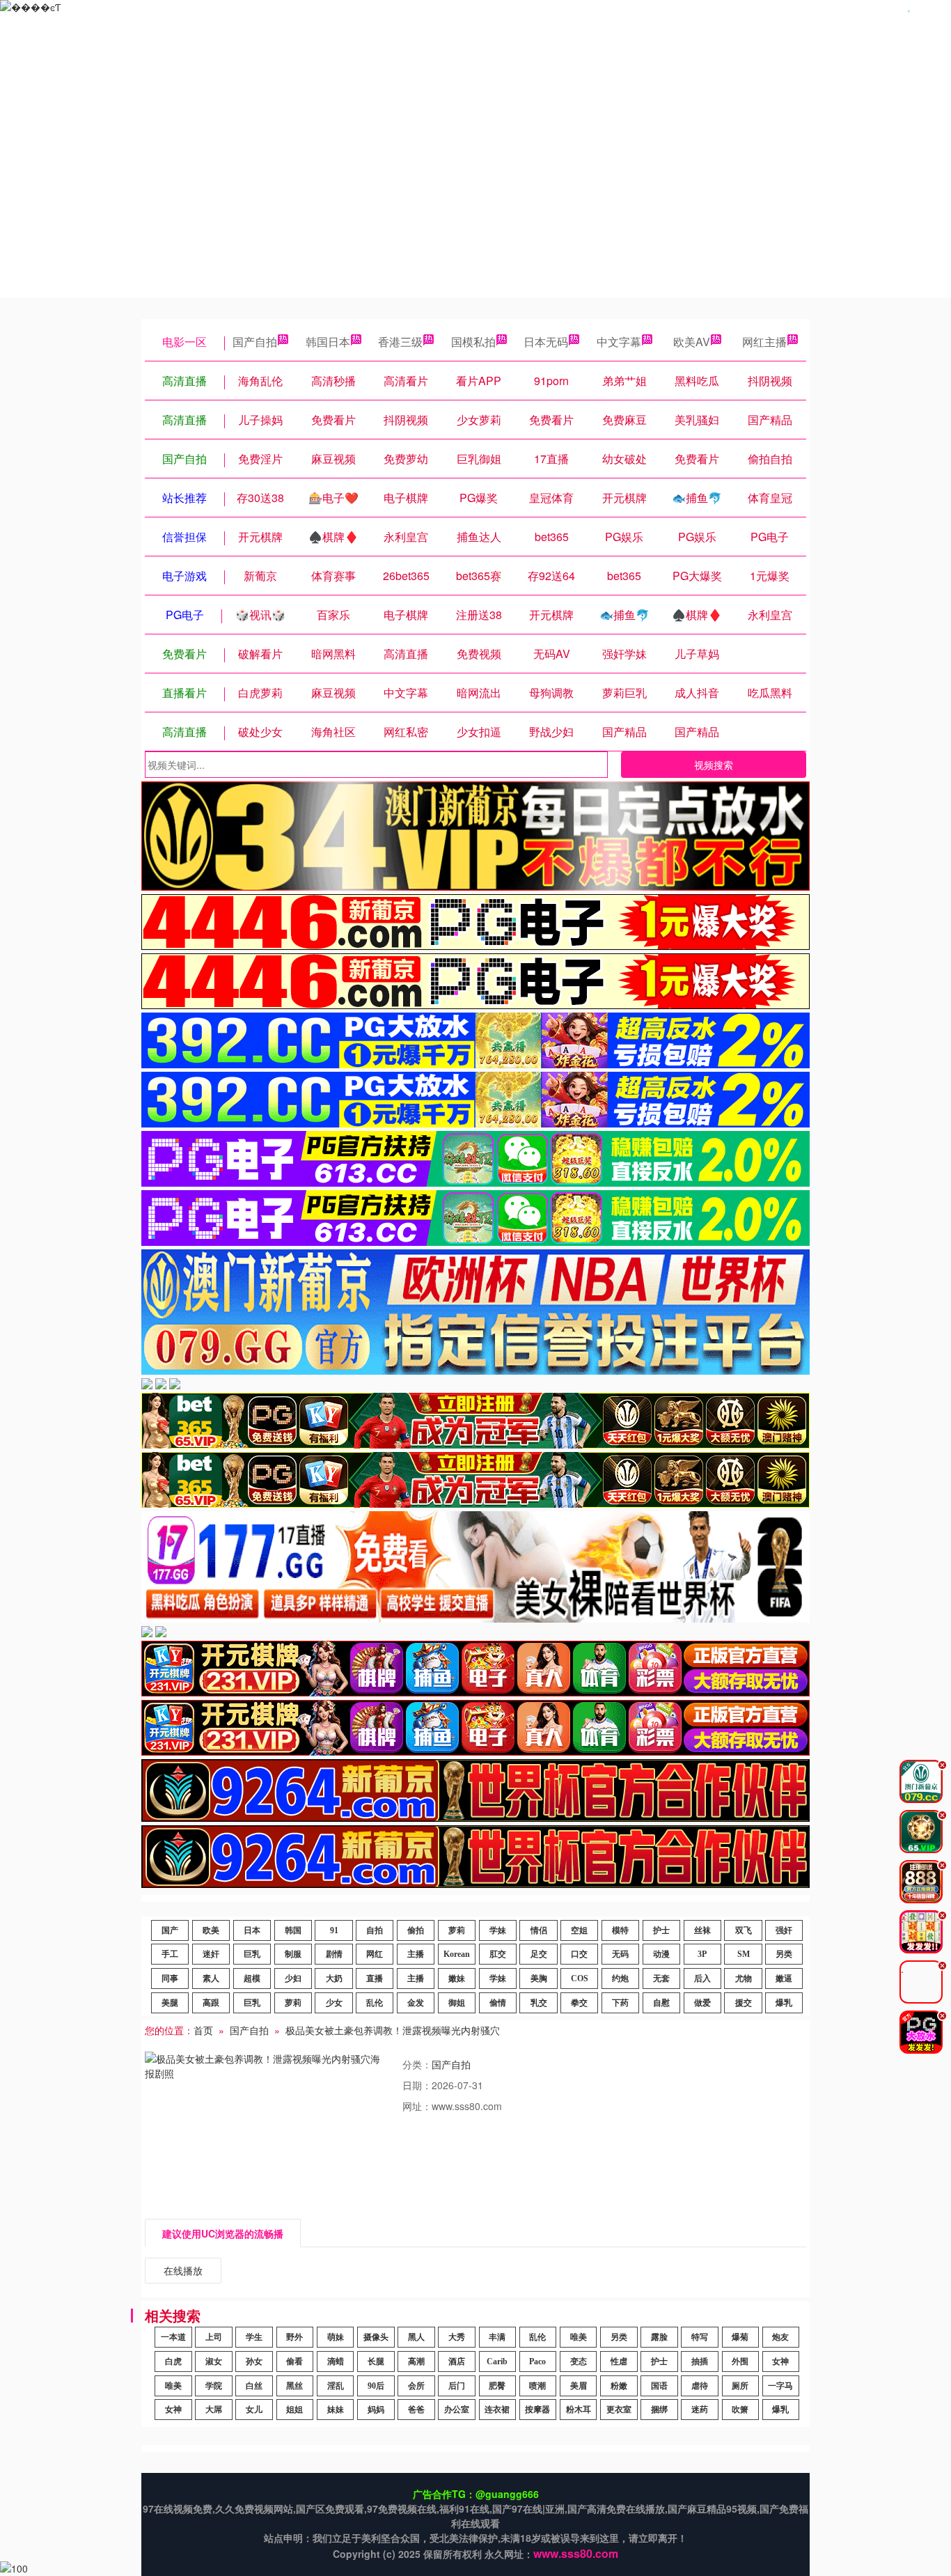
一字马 (780, 2386)
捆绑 (659, 2410)
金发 (416, 2003)
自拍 (375, 1930)
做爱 (702, 2003)
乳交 (539, 2003)
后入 (702, 1978)
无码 (620, 1954)
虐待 (700, 2386)
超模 (252, 1978)
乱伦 (375, 2003)
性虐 (619, 2362)
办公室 (457, 2410)
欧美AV (692, 342)
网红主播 (764, 342)
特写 (700, 2337)
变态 (579, 2362)
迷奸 (211, 1954)
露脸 (659, 2337)
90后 (376, 2386)
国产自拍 (255, 342)
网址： (417, 2106)
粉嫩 (619, 2386)
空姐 (579, 1930)
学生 (254, 2337)
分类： (417, 2064)
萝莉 (457, 1930)
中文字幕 (619, 342)
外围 (740, 2362)
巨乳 (252, 1954)
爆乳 (784, 2003)
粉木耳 (579, 2410)
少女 (334, 2003)
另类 (784, 1954)
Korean (457, 1954)
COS (580, 1978)
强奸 (784, 1930)
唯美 (579, 2337)
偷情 (498, 2003)
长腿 (376, 2362)
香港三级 (400, 342)
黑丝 (294, 2386)
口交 (579, 1954)
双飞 (744, 1930)
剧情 (334, 1954)
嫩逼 (784, 1978)
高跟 (211, 2003)
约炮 (620, 1978)
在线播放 (183, 2270)
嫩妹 (457, 1978)
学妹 (498, 1930)
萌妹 (336, 2337)
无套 (661, 1978)
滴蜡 (336, 2362)
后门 (457, 2386)
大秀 (457, 2337)
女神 (780, 2362)
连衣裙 (497, 2410)
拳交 (579, 2003)
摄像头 (376, 2337)
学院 (214, 2386)
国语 (659, 2386)
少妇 (293, 1978)
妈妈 (376, 2410)
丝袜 (702, 1930)
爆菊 (740, 2337)
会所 (416, 2386)
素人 (211, 1978)
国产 (170, 1930)
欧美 (211, 1930)
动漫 (661, 1954)
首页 (203, 2030)
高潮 (416, 2362)
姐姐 (294, 2410)
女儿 (254, 2410)
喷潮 (537, 2386)
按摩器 (537, 2410)
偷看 (294, 2362)
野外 (294, 2337)
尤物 (744, 1978)
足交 (539, 1954)
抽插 (700, 2362)
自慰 (661, 2003)
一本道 (173, 2337)
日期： (417, 2085)
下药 (620, 2003)
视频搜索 (714, 765)
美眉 (579, 2386)
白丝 (254, 2386)
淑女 (214, 2362)
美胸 (539, 1978)
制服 (293, 1954)
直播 (375, 1978)
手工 (170, 1954)
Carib (497, 2362)
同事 (170, 1978)
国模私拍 (473, 342)
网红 (375, 1954)
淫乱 (336, 2386)
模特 (620, 1930)
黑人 (416, 2337)
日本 (252, 1930)
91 (334, 1930)
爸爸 (416, 2410)
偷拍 (416, 1930)
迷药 (700, 2410)
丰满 (497, 2337)
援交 (744, 2003)
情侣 (539, 1930)
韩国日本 (328, 342)
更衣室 (619, 2410)
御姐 (457, 2003)
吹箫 (740, 2410)
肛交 (498, 1954)
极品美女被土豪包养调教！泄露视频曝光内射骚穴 (393, 2030)
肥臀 (497, 2386)
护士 (661, 1930)
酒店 (457, 2362)
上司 (214, 2337)
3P (702, 1954)
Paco (537, 2362)
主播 (416, 1954)
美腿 (170, 2003)
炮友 (780, 2337)
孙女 (254, 2362)
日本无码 (546, 342)
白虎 (173, 2362)
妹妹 (336, 2410)
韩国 (293, 1930)
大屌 (214, 2410)
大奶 (334, 1978)
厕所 (740, 2386)
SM (744, 1954)
